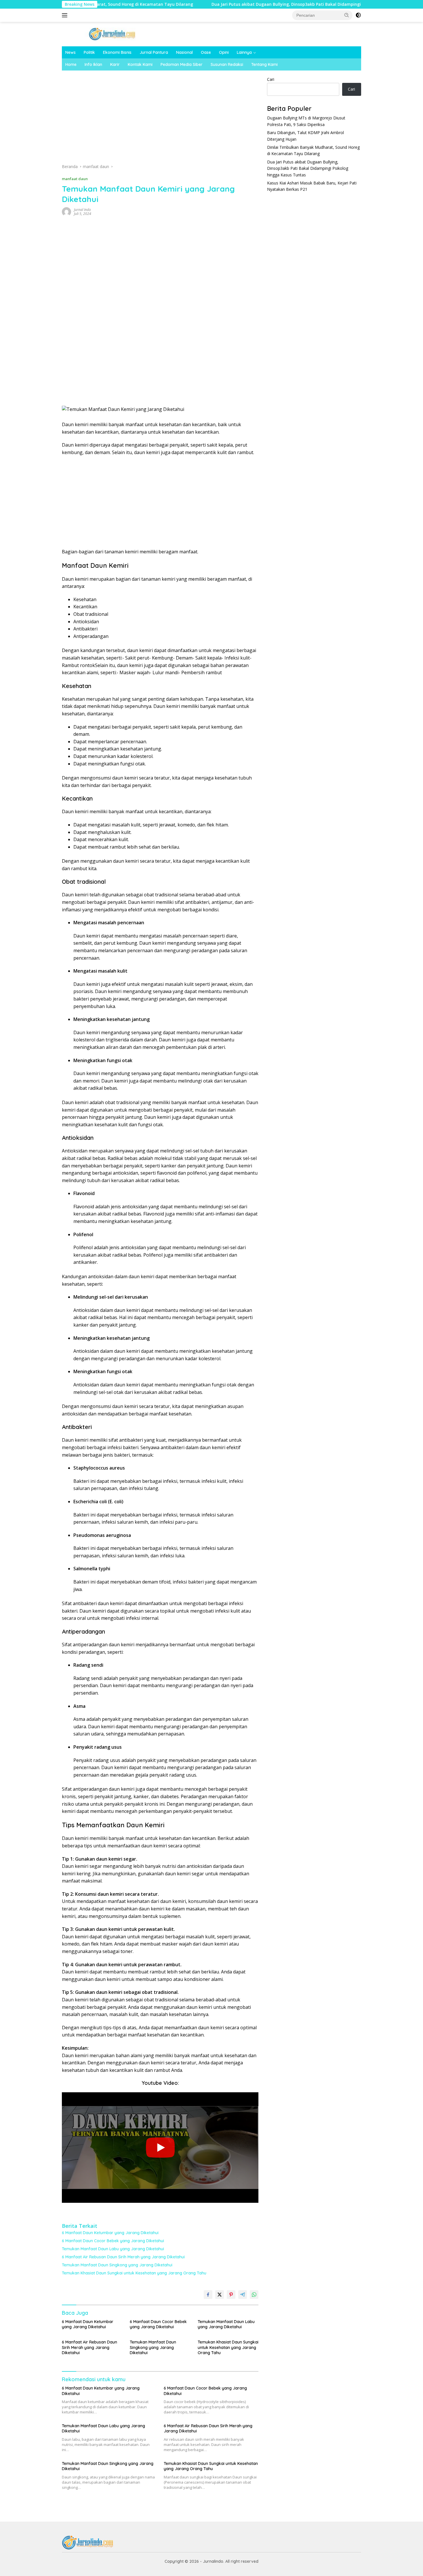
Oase (206, 52)
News (70, 52)
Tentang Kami (264, 64)
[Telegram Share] (243, 2295)
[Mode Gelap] (358, 15)
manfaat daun (75, 179)
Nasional (184, 52)
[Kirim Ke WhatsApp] (254, 2295)
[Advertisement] (160, 119)
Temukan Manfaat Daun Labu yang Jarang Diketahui (113, 2249)
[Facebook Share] (208, 2295)
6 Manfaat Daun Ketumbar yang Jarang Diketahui (110, 2233)
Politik (89, 52)
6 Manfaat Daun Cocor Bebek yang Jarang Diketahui (113, 2241)
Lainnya (244, 52)
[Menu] (66, 15)
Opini (224, 52)
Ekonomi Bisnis (117, 52)
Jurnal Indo (82, 210)
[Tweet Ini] (220, 2295)
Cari (271, 79)
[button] (347, 15)
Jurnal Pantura (154, 52)
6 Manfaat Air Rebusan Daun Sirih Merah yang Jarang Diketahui (123, 2257)
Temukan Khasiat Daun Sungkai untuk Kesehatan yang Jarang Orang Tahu (134, 2273)
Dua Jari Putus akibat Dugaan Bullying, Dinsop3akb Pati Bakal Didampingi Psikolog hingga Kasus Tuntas (255, 4)
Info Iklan (93, 64)
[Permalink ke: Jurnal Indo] (66, 211)
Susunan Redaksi (227, 64)
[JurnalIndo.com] (112, 34)
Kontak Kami (140, 64)
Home (71, 64)
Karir (115, 64)
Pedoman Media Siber (182, 64)
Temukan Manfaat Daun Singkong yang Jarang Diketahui (117, 2265)
